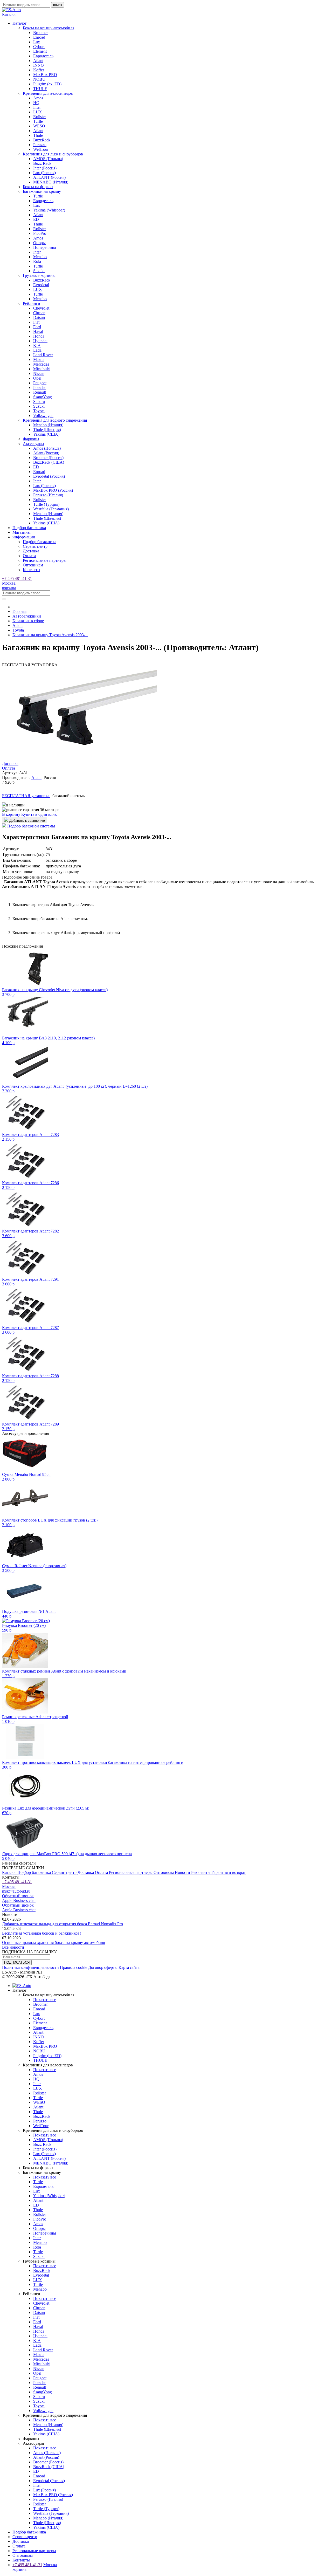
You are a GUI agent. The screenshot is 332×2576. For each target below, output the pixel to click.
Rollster (40, 117)
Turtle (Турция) (46, 504)
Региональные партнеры (45, 560)
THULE (40, 89)
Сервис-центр (35, 546)
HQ (36, 103)
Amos (38, 98)
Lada (37, 350)
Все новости (13, 1947)
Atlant (38, 61)
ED (36, 219)
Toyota (39, 411)
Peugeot (40, 383)
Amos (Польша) (47, 448)
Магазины (22, 532)
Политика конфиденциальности (30, 1967)
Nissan (39, 374)
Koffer (39, 70)
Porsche (40, 388)
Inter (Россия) (45, 168)
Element (40, 51)
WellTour (41, 149)
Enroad (39, 37)
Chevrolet (41, 308)
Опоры (39, 243)
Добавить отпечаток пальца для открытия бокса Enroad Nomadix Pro (63, 1924)
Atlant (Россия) (46, 453)
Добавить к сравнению (27, 821)
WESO (39, 126)
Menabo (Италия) (48, 425)
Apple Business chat (19, 1900)
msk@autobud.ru (16, 1891)
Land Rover (43, 355)
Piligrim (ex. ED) (47, 84)
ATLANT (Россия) (49, 177)
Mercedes (41, 364)
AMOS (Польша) (48, 159)
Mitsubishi (42, 369)
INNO (39, 65)
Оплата (29, 556)
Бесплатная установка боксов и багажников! (41, 1933)
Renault (40, 392)
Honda (39, 336)
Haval (38, 331)
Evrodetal (41, 285)
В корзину (11, 814)
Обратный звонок (18, 1896)
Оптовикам (33, 565)
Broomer (40, 33)
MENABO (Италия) (51, 182)
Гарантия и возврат (229, 1872)
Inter (37, 107)
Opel (37, 378)
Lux (37, 42)
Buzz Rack (42, 163)
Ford (37, 327)
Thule (38, 135)
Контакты (32, 570)
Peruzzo (40, 145)
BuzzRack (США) (49, 462)
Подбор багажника (29, 528)
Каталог (10, 1872)
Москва (9, 583)
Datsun (39, 317)
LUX (38, 112)
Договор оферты (103, 1967)
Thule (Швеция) (47, 430)
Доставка (31, 551)
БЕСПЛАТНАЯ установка (26, 796)
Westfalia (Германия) (51, 509)
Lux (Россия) (44, 173)
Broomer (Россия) (48, 458)
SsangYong (43, 397)
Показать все (45, 2000)
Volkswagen (43, 416)
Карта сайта (129, 1967)
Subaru (39, 402)
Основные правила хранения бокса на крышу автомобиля (53, 1943)
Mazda (39, 359)
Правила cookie (74, 1967)
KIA (37, 345)
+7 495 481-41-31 (17, 578)
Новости (183, 1872)
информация (24, 537)
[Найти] (4, 599)
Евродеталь (43, 56)
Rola (37, 261)
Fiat (36, 322)
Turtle (38, 121)
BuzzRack (42, 140)
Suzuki (39, 271)
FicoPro (40, 233)
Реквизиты (201, 1872)
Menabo (40, 257)
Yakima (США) (46, 434)
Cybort (39, 47)
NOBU (39, 79)
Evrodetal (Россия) (49, 476)
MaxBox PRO (45, 75)
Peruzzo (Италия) (48, 495)
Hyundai (40, 341)
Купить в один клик (39, 814)
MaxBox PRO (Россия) (53, 490)
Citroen (39, 313)
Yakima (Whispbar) (49, 210)
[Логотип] (11, 10)
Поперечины (45, 247)
